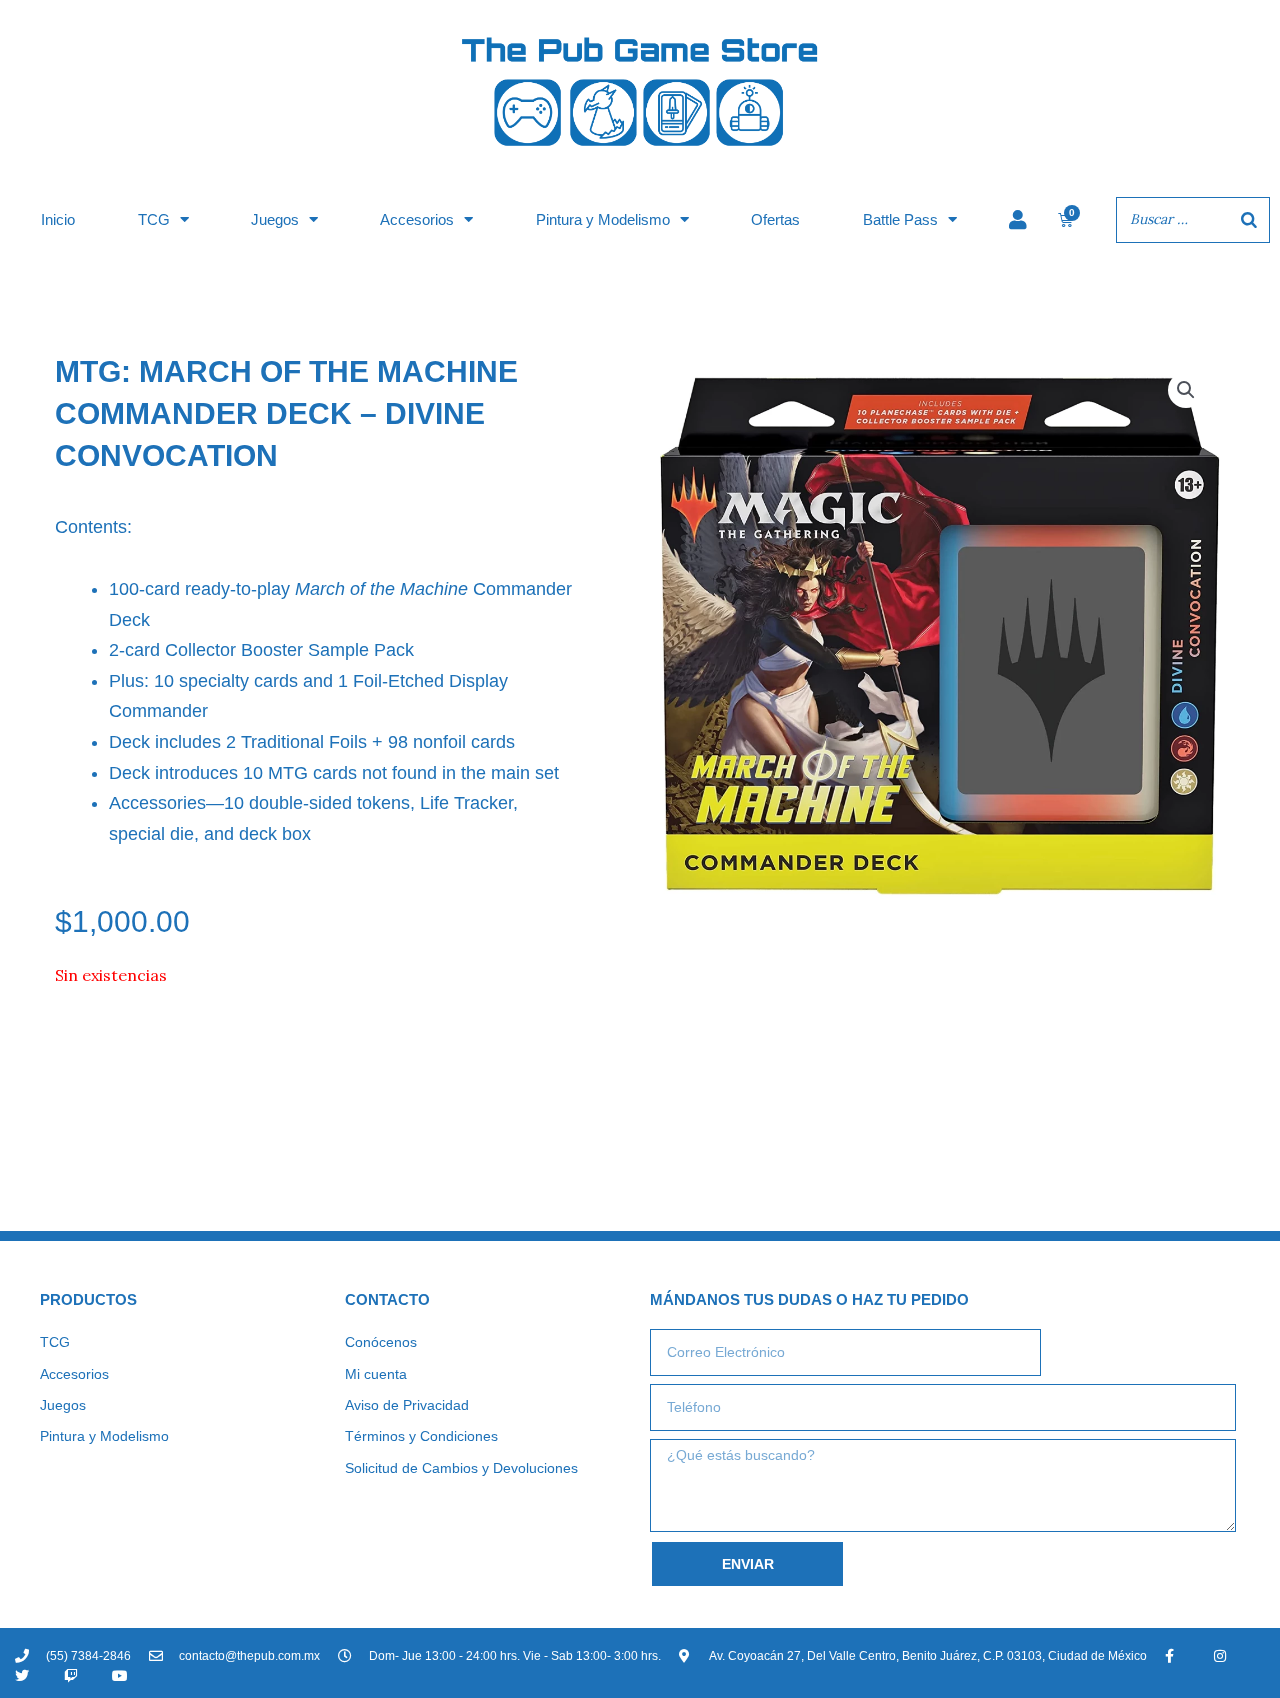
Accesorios (417, 219)
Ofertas (775, 219)
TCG (154, 219)
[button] (1186, 390)
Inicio (58, 219)
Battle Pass (900, 219)
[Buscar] (1249, 219)
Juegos (275, 219)
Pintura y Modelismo (603, 219)
